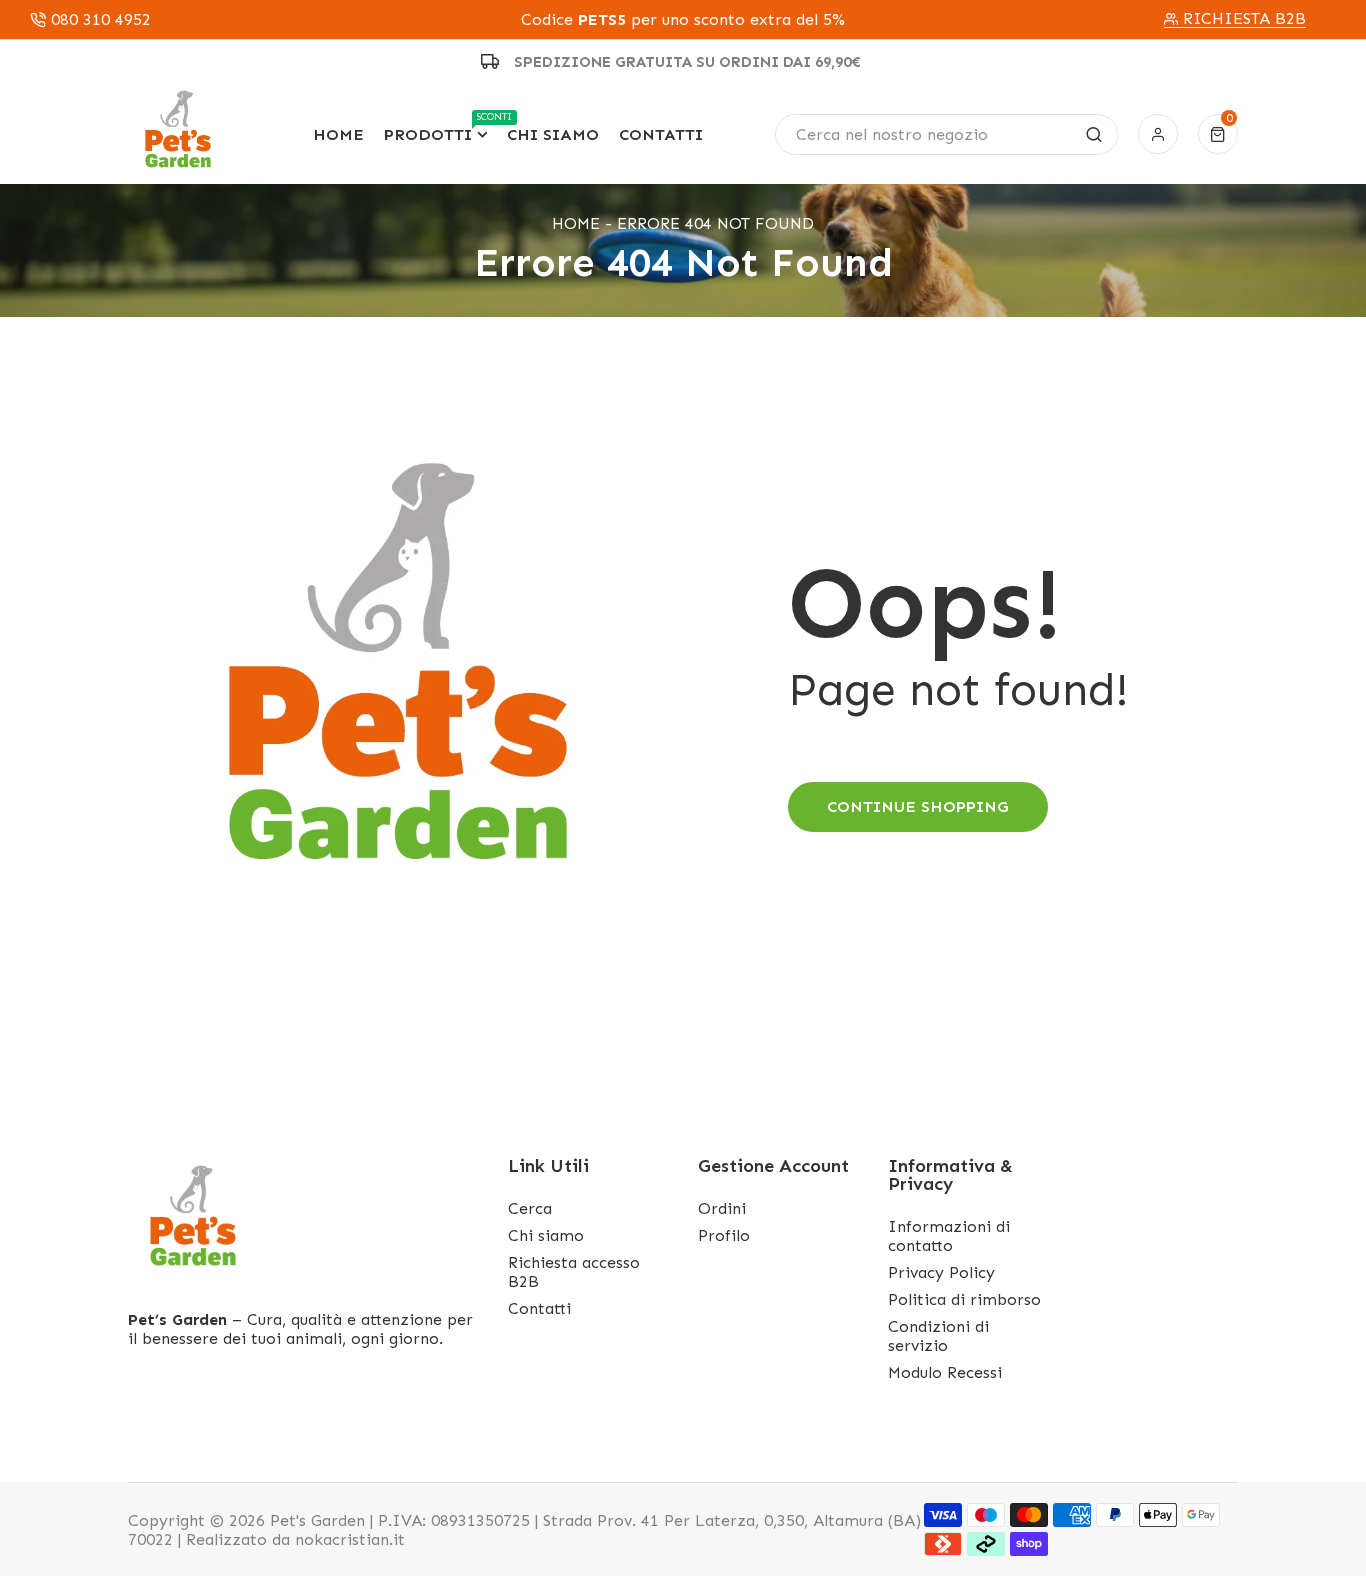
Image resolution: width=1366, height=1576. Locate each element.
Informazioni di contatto (949, 1236)
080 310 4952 (101, 20)
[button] (1218, 134)
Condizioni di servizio (938, 1336)
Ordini (722, 1208)
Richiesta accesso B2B (574, 1272)
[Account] (1158, 134)
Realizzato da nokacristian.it (295, 1539)
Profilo (724, 1235)
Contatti (539, 1308)
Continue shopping (918, 806)
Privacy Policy (941, 1272)
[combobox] (946, 134)
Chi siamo (546, 1235)
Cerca (530, 1208)
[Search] (1094, 134)
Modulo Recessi (945, 1372)
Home (576, 223)
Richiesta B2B (1244, 19)
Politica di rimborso (964, 1299)
